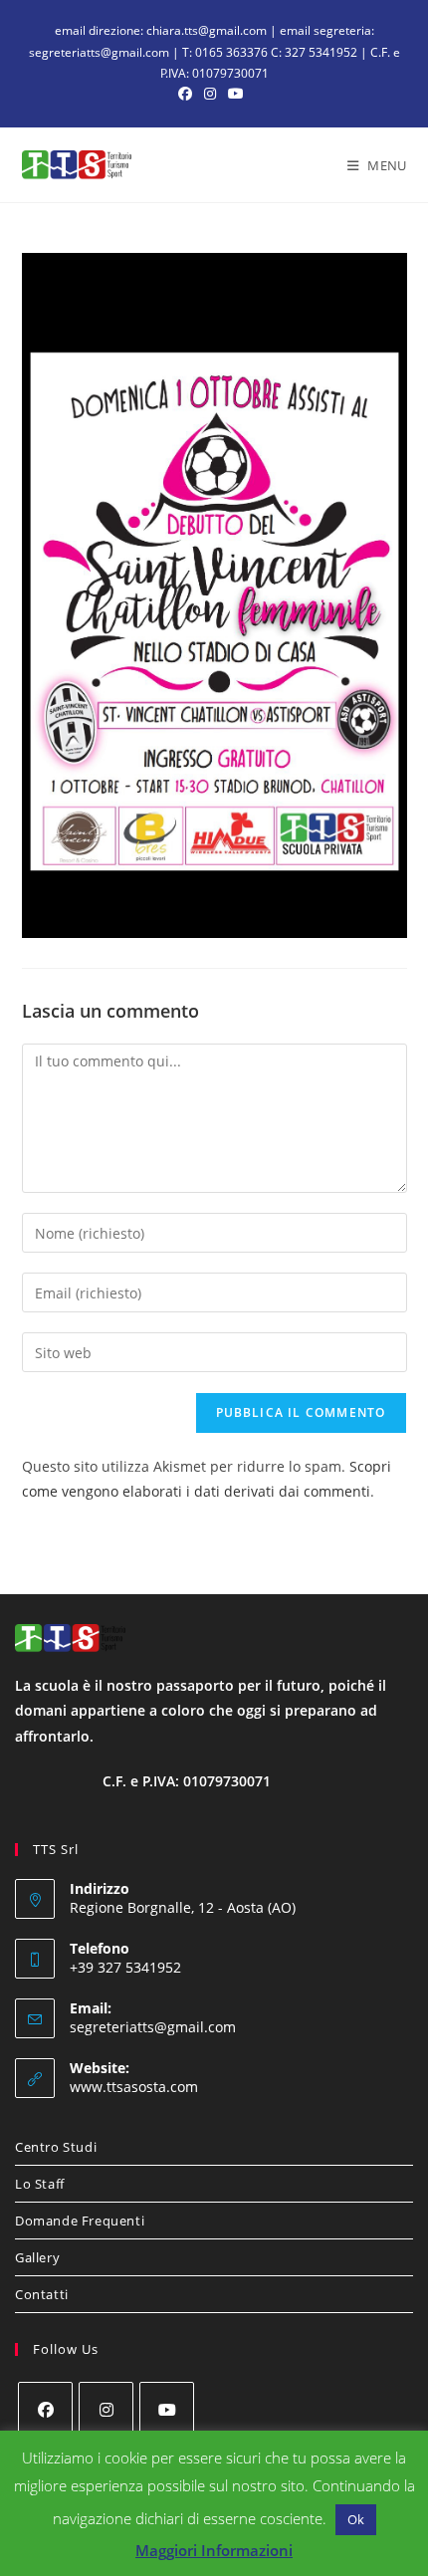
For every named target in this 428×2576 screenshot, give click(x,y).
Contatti (42, 2294)
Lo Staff (40, 2184)
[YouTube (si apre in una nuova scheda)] (236, 94)
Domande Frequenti (80, 2221)
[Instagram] (106, 2409)
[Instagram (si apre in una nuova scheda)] (210, 94)
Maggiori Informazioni (214, 2550)
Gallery (37, 2257)
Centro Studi (56, 2147)
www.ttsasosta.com (134, 2087)
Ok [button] (356, 2519)
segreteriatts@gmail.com (153, 2027)
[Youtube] (167, 2409)
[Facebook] (45, 2409)
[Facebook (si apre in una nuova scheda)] (188, 94)
